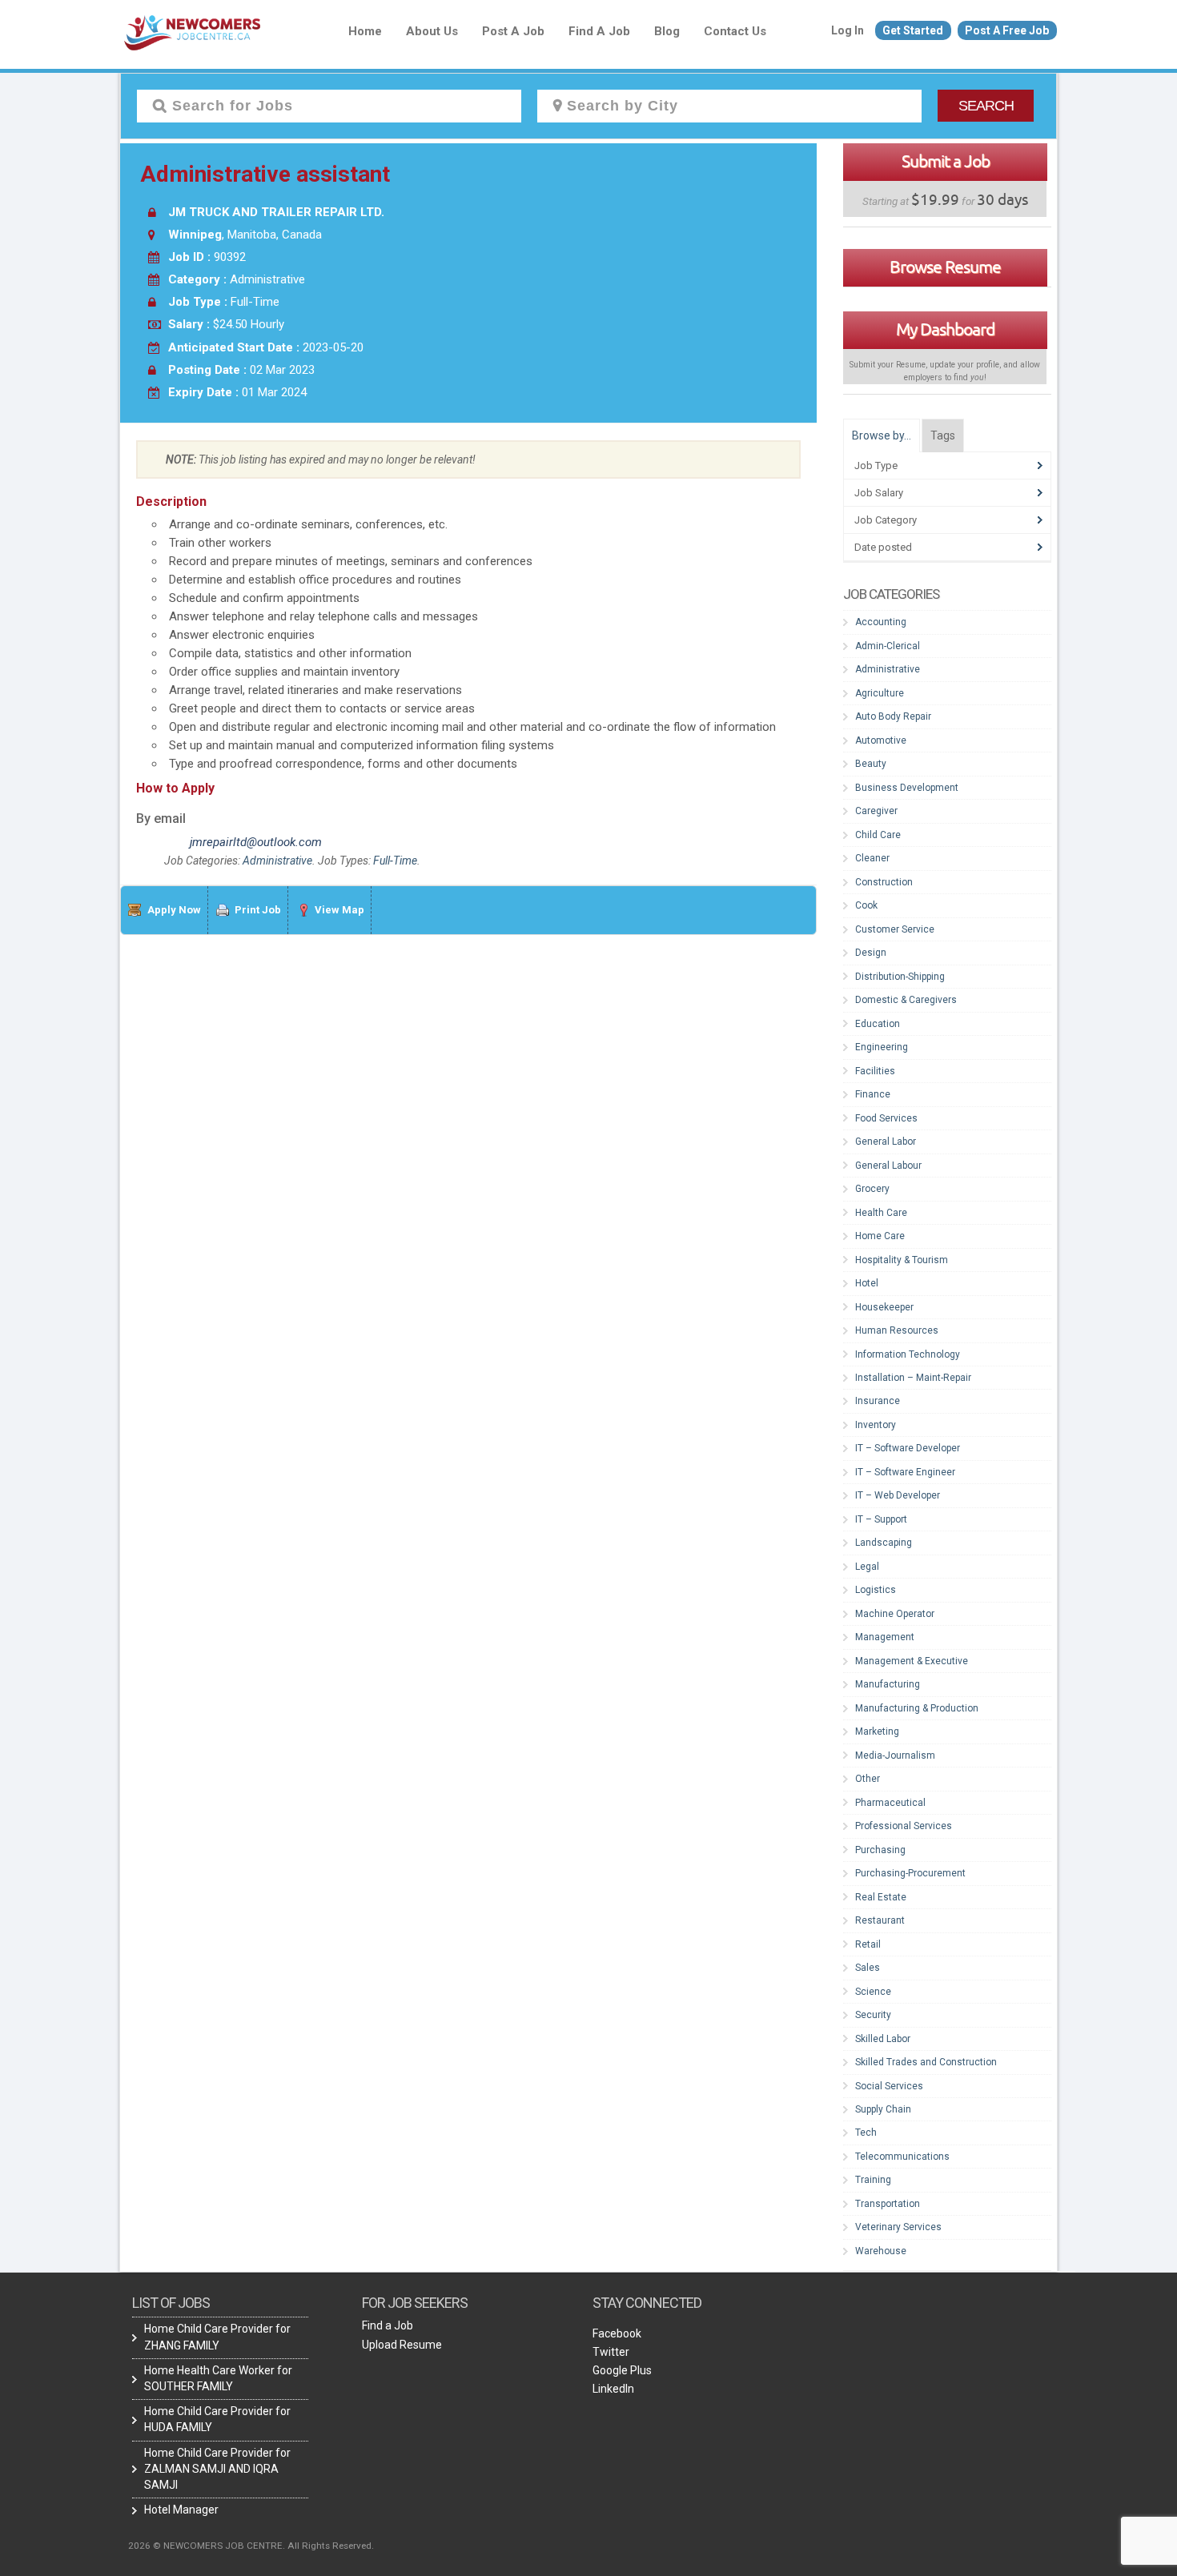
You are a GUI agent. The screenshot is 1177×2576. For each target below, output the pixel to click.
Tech (866, 2133)
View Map (339, 910)
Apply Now (174, 910)
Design (871, 953)
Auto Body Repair (893, 716)
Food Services (886, 1118)
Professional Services (904, 1826)
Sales (868, 1968)
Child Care (878, 835)
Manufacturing (888, 1684)
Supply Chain (883, 2109)
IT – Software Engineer (905, 1472)
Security (873, 2015)
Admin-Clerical (888, 646)
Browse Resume (945, 267)
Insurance (878, 1401)
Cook (866, 905)
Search (986, 106)
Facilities (875, 1071)
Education (878, 1024)
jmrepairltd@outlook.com (251, 842)
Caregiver (876, 811)
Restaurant (880, 1920)
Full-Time (395, 861)
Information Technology (908, 1354)
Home (365, 31)
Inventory (876, 1425)
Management (885, 1637)
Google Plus (622, 2370)
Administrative (277, 861)
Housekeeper (884, 1307)
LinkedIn (613, 2389)
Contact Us (735, 31)
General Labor (886, 1142)
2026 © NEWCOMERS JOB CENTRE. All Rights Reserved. (251, 2546)
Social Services (889, 2086)
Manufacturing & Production (917, 1708)
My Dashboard (945, 329)
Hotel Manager (181, 2510)
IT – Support (881, 1519)
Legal (867, 1567)
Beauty (871, 764)
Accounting (881, 622)
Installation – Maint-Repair (913, 1378)
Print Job (258, 910)
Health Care (881, 1213)
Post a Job (513, 31)
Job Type (876, 465)
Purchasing (880, 1850)
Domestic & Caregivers (906, 1000)
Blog (667, 31)
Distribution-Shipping (900, 977)
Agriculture (880, 693)
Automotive (881, 740)
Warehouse (881, 2251)
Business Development (907, 788)
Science (873, 1992)
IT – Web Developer (898, 1495)
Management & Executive (912, 1661)
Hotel (867, 1283)
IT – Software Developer (908, 1448)
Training (873, 2180)
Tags (943, 435)
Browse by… (882, 435)
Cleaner (872, 858)
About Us (432, 31)
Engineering (882, 1047)
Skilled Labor (883, 2039)
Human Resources (897, 1330)
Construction (884, 882)
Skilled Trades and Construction (926, 2062)
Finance (873, 1094)
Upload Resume (402, 2345)
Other (868, 1779)
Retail (868, 1944)
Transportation (888, 2204)
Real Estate (881, 1897)
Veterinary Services (898, 2227)
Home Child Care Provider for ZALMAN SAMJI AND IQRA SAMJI (217, 2469)
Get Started (913, 30)
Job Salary (879, 493)
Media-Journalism (895, 1755)
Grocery (872, 1189)
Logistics (876, 1590)
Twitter (611, 2352)
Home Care (880, 1236)
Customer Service (895, 929)
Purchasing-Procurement (910, 1873)
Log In (848, 30)
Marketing (877, 1731)
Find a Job (599, 31)
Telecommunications (902, 2157)
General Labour (888, 1166)
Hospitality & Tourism (902, 1260)
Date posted (883, 547)
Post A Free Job (1007, 30)
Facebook (617, 2333)
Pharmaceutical (890, 1803)
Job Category (886, 520)
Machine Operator (895, 1614)
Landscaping (884, 1543)
